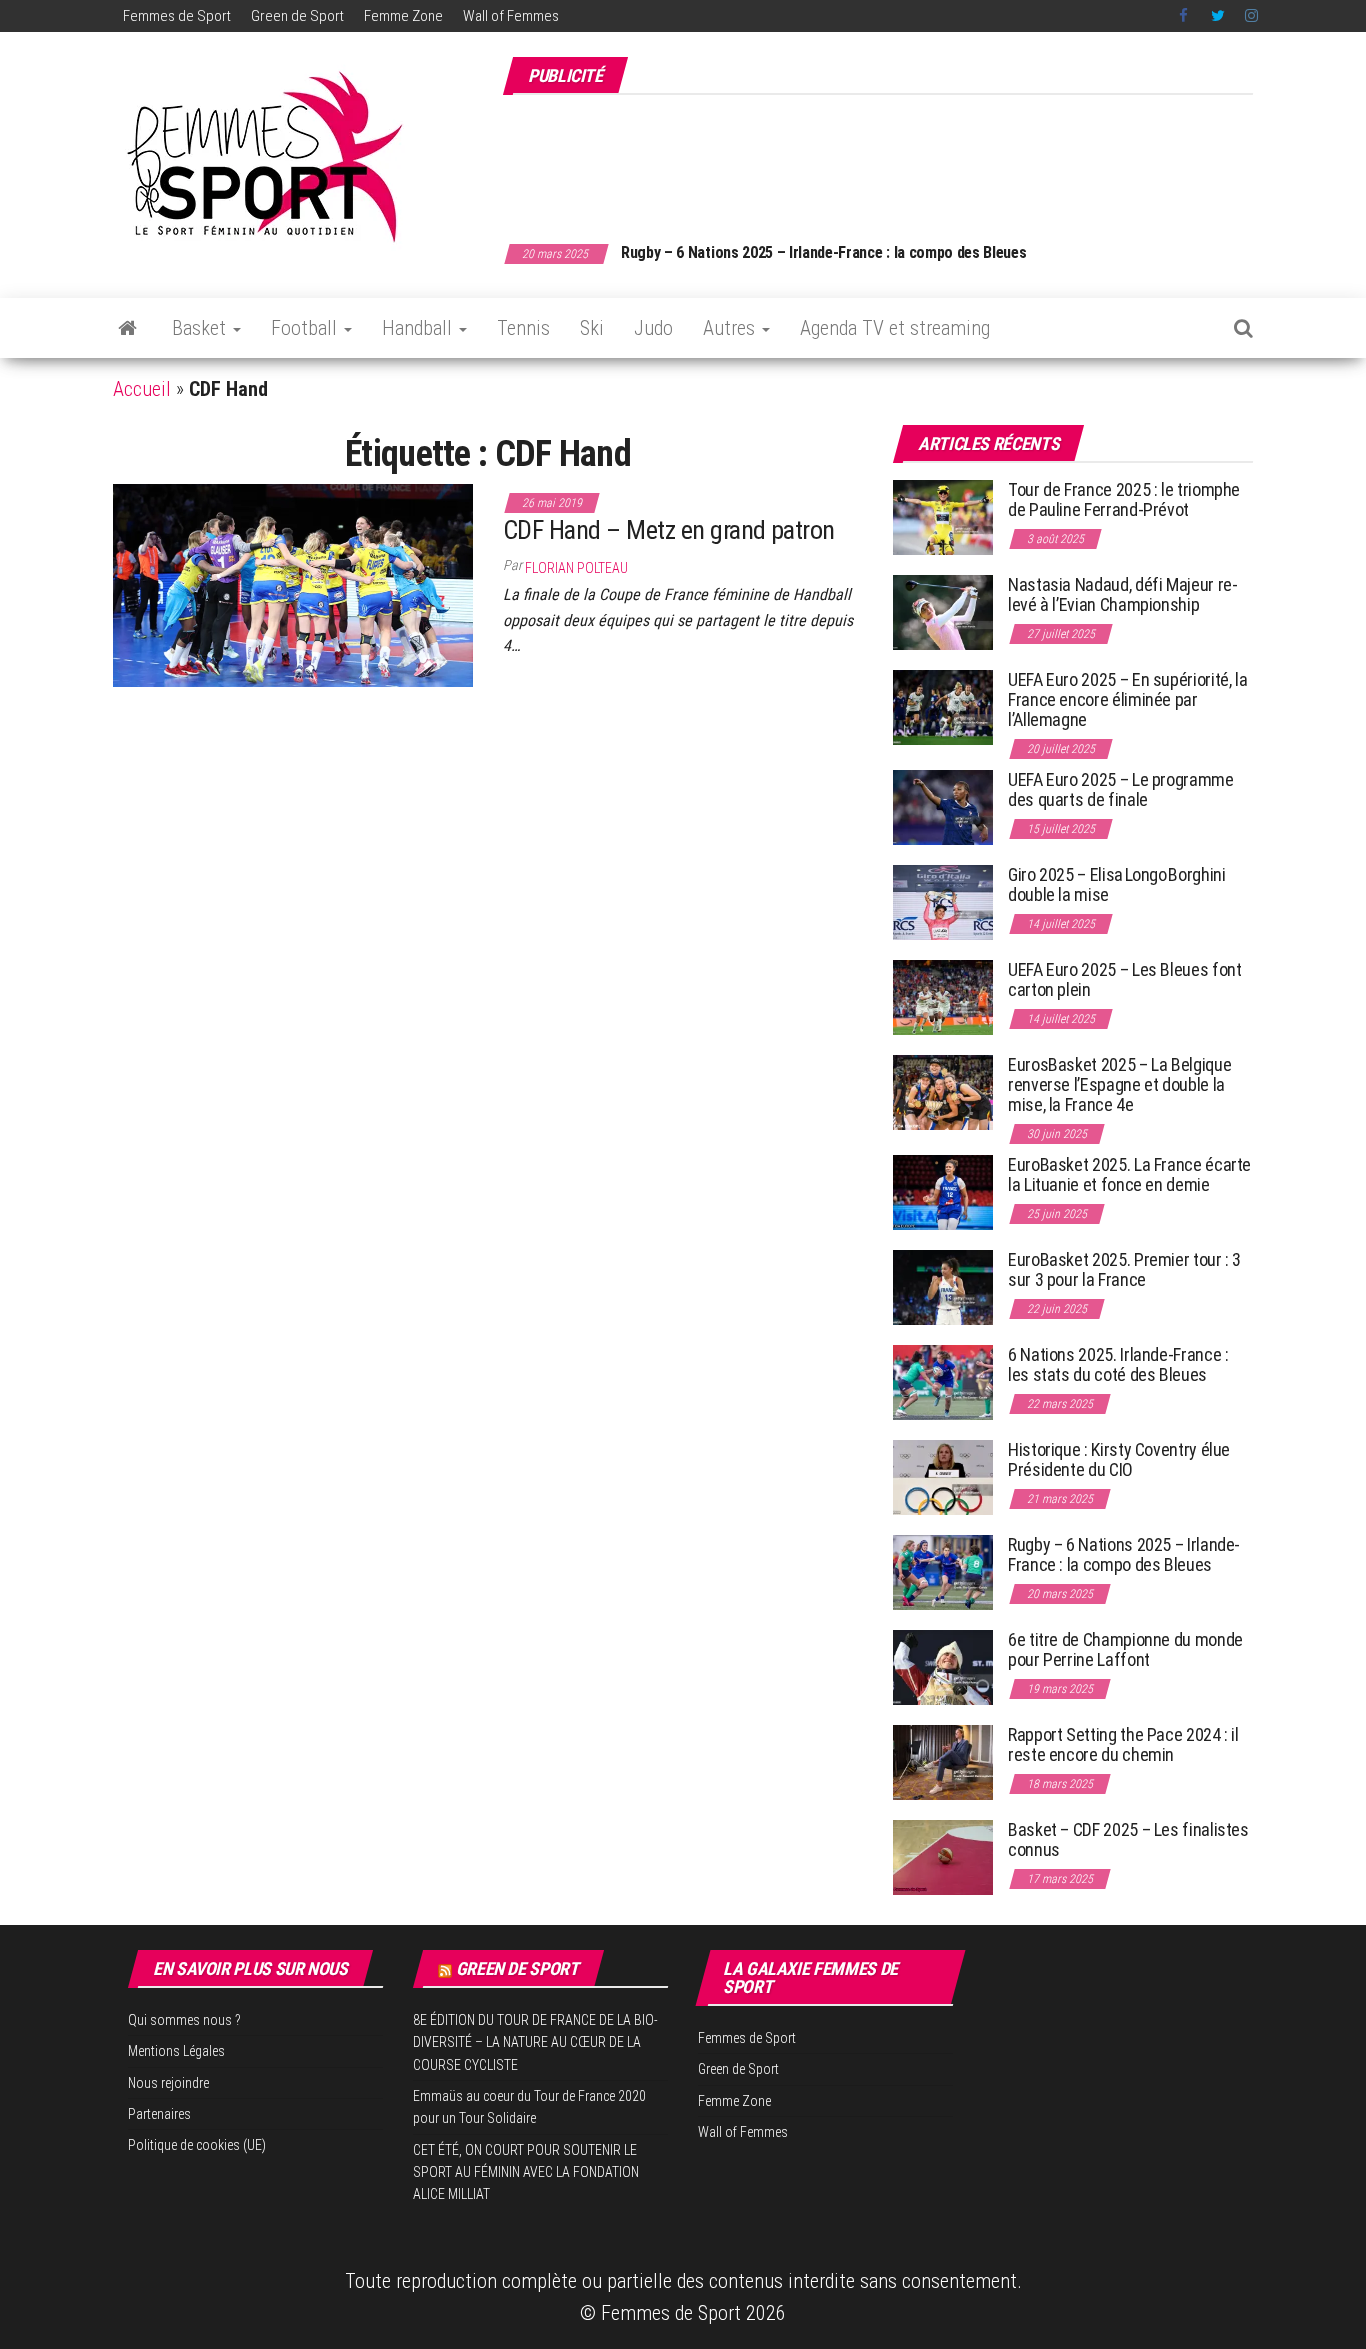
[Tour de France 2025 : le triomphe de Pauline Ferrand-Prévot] (943, 516)
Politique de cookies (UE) (197, 2145)
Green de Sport (297, 16)
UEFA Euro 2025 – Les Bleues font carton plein (1124, 979)
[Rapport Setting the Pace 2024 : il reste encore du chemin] (943, 1761)
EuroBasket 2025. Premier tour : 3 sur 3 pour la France (1124, 1269)
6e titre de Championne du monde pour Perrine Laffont (1125, 1649)
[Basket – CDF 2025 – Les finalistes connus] (943, 1856)
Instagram (1251, 16)
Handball (419, 328)
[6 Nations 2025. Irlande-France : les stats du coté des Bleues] (943, 1381)
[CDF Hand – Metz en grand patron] (293, 584)
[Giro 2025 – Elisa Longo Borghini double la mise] (943, 901)
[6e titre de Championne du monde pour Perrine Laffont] (943, 1666)
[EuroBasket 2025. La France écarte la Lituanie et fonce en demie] (943, 1191)
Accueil (142, 389)
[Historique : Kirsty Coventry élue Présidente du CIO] (943, 1476)
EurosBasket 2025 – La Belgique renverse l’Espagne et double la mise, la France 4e (1119, 1084)
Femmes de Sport (177, 16)
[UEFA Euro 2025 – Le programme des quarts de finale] (943, 806)
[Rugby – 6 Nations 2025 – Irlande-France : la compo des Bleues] (943, 1571)
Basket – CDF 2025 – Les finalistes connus (1128, 1839)
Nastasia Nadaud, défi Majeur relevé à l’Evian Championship (1123, 594)
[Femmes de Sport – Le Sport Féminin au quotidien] (127, 328)
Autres (731, 328)
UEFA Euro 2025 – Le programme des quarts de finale (1121, 789)
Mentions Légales (176, 2051)
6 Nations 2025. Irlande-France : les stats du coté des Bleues (1118, 1364)
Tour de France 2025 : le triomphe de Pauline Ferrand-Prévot (1124, 499)
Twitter (1218, 16)
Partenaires (159, 2114)
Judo (653, 328)
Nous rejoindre (168, 2083)
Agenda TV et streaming (895, 328)
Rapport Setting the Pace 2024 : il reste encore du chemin (1123, 1744)
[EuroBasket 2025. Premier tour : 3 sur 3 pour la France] (943, 1286)
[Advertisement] (889, 158)
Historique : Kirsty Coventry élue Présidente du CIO (1119, 1459)
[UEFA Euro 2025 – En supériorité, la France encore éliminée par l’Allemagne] (943, 706)
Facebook (1185, 16)
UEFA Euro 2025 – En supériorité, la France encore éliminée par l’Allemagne (1127, 699)
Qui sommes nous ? (184, 2020)
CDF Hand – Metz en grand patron (669, 530)
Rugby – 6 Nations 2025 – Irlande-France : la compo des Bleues (823, 252)
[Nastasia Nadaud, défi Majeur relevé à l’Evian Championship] (943, 611)
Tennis (523, 328)
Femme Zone (403, 16)
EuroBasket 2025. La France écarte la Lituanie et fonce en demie (1129, 1174)
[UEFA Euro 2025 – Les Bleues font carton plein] (943, 996)
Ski (592, 328)
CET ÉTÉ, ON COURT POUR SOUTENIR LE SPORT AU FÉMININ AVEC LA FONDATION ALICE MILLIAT (526, 2172)
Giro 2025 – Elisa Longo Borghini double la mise (1116, 884)
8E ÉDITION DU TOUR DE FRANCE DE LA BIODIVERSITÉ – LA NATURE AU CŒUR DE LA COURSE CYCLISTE (535, 2042)
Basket (201, 328)
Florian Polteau (576, 568)
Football (306, 328)
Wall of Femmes (511, 16)
